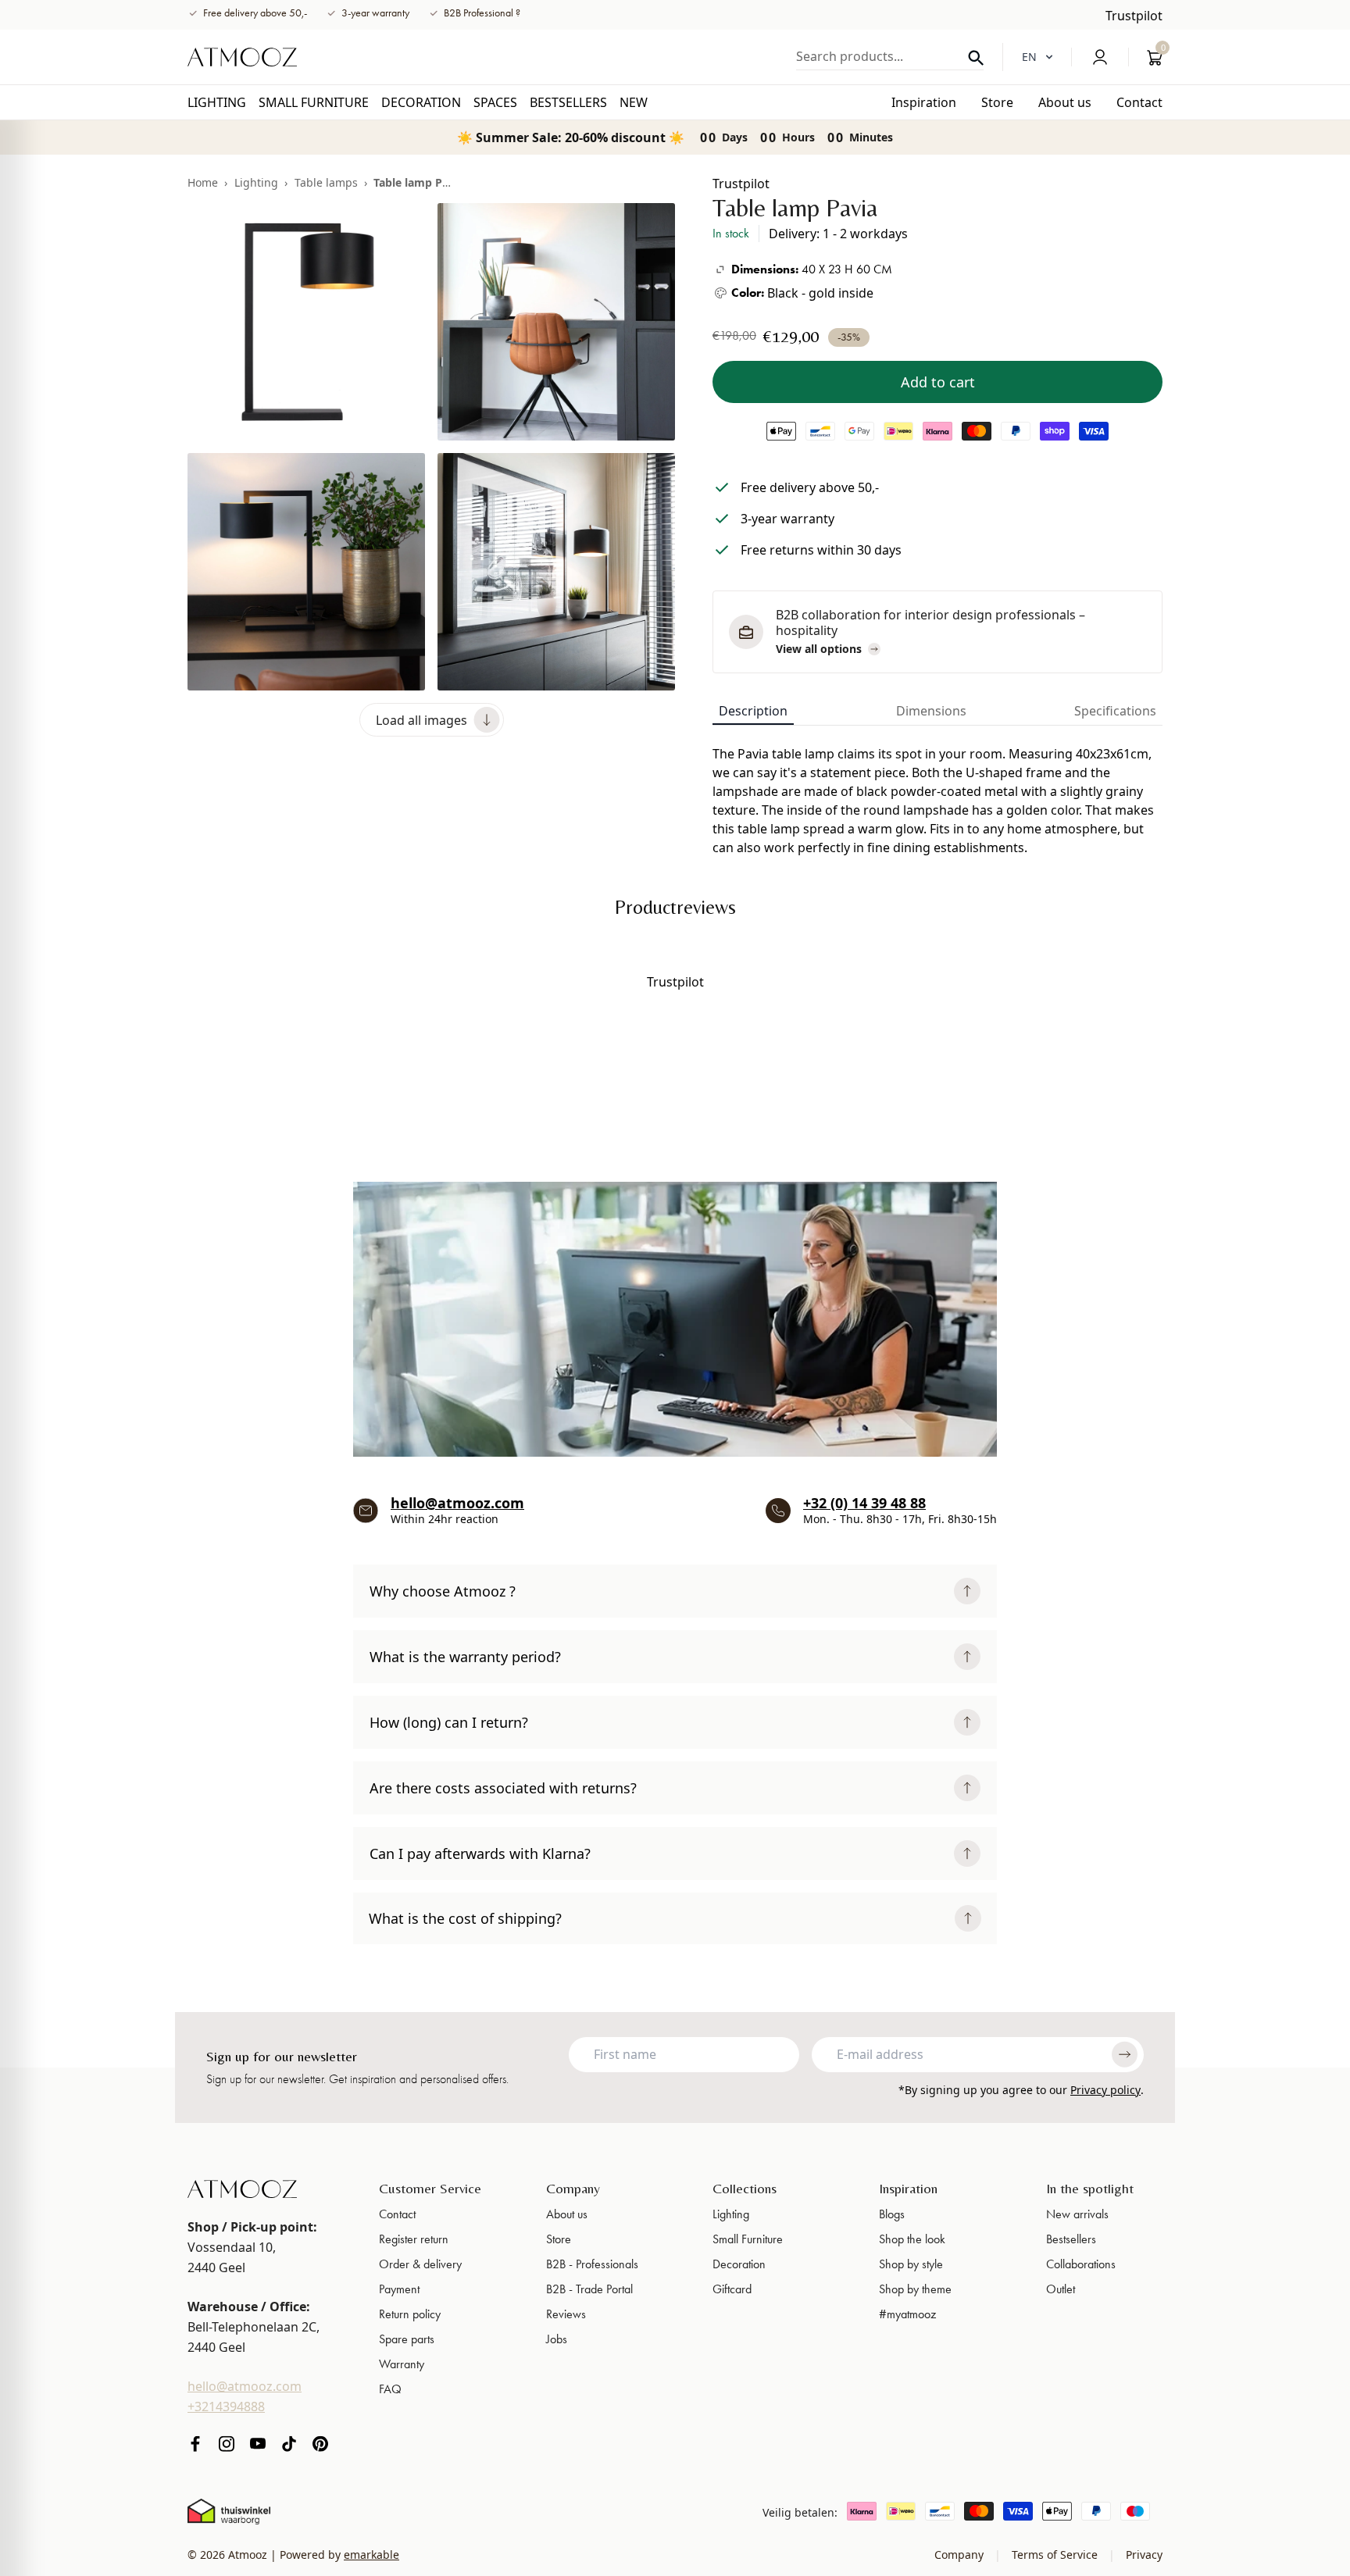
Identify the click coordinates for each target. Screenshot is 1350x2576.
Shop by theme (915, 2289)
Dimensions (931, 711)
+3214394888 (226, 2407)
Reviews (566, 2314)
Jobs (557, 2339)
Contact (397, 2214)
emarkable (371, 2555)
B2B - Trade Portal (589, 2289)
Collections (745, 2188)
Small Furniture (748, 2239)
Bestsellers (1071, 2239)
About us (567, 2214)
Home (203, 182)
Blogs (892, 2214)
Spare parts (407, 2339)
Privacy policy (1105, 2090)
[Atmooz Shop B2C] (242, 57)
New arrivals (1077, 2214)
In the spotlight (1090, 2188)
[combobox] (890, 56)
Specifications (1115, 711)
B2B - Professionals (592, 2264)
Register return (414, 2239)
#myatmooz (907, 2314)
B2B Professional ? (482, 13)
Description (753, 711)
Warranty (402, 2364)
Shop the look (912, 2239)
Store (559, 2239)
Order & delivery (420, 2264)
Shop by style (911, 2264)
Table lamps (326, 182)
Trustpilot (1134, 16)
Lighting (256, 182)
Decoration (739, 2264)
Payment (399, 2289)
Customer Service (430, 2188)
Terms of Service (1055, 2555)
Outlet (1061, 2289)
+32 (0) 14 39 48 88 (864, 1503)
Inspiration (908, 2188)
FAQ (390, 2389)
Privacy (1143, 2555)
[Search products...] (976, 58)
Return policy (410, 2314)
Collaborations (1081, 2264)
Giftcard (732, 2289)
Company (573, 2188)
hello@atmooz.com (457, 1503)
